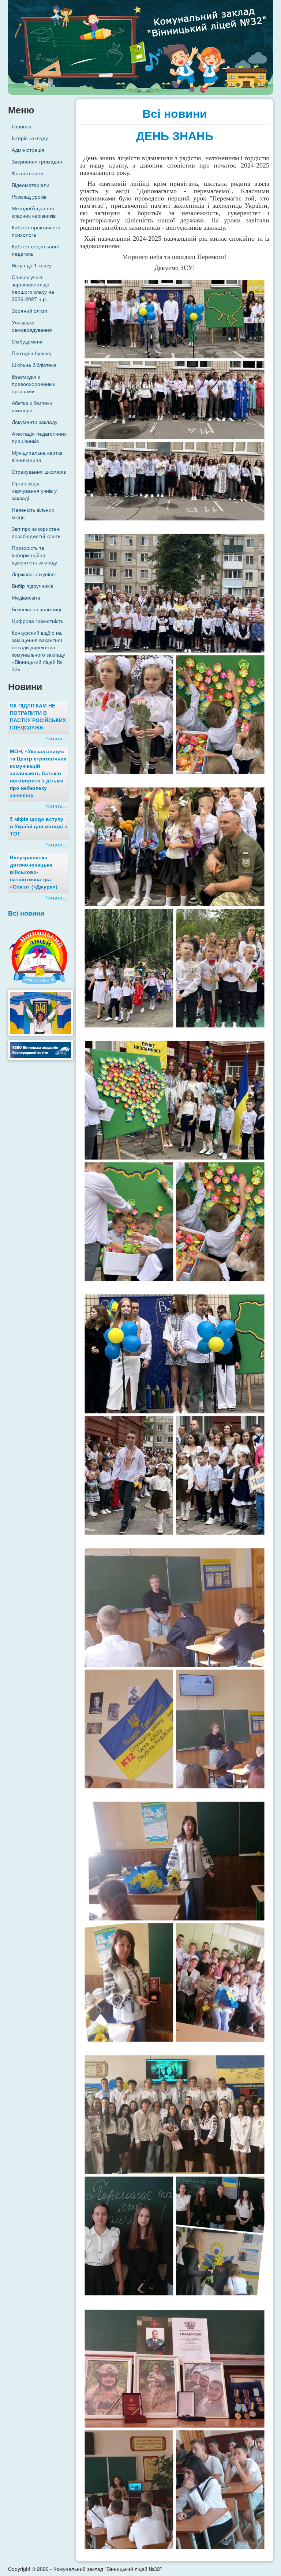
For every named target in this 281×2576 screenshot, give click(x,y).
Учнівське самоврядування (32, 326)
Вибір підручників (32, 586)
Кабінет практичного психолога (36, 231)
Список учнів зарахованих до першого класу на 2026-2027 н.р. (33, 288)
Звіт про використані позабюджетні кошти (36, 532)
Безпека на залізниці (36, 609)
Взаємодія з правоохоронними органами (34, 384)
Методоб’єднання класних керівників (34, 212)
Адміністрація (28, 150)
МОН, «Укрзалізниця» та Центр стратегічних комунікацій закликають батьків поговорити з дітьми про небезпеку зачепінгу (38, 773)
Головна (22, 126)
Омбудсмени (27, 341)
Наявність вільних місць (33, 513)
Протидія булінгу (32, 353)
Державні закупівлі (34, 574)
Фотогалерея (27, 173)
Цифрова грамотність (38, 621)
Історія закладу (30, 138)
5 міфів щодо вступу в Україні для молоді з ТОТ (38, 826)
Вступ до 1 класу (32, 265)
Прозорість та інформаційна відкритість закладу (34, 555)
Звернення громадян (37, 161)
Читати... (57, 738)
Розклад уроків (29, 196)
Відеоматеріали (31, 185)
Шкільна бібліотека (34, 365)
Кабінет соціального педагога (36, 250)
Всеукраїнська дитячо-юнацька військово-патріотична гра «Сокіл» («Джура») (34, 872)
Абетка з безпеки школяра (32, 406)
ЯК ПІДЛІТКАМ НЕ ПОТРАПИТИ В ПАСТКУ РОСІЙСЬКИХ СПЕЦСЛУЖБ (38, 716)
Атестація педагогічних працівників (39, 437)
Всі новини (26, 913)
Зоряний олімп (29, 311)
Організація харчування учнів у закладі (34, 491)
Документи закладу (35, 422)
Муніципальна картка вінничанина (37, 456)
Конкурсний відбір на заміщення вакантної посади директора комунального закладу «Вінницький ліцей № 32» (38, 651)
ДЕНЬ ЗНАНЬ (175, 136)
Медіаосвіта (26, 597)
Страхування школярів (39, 472)
